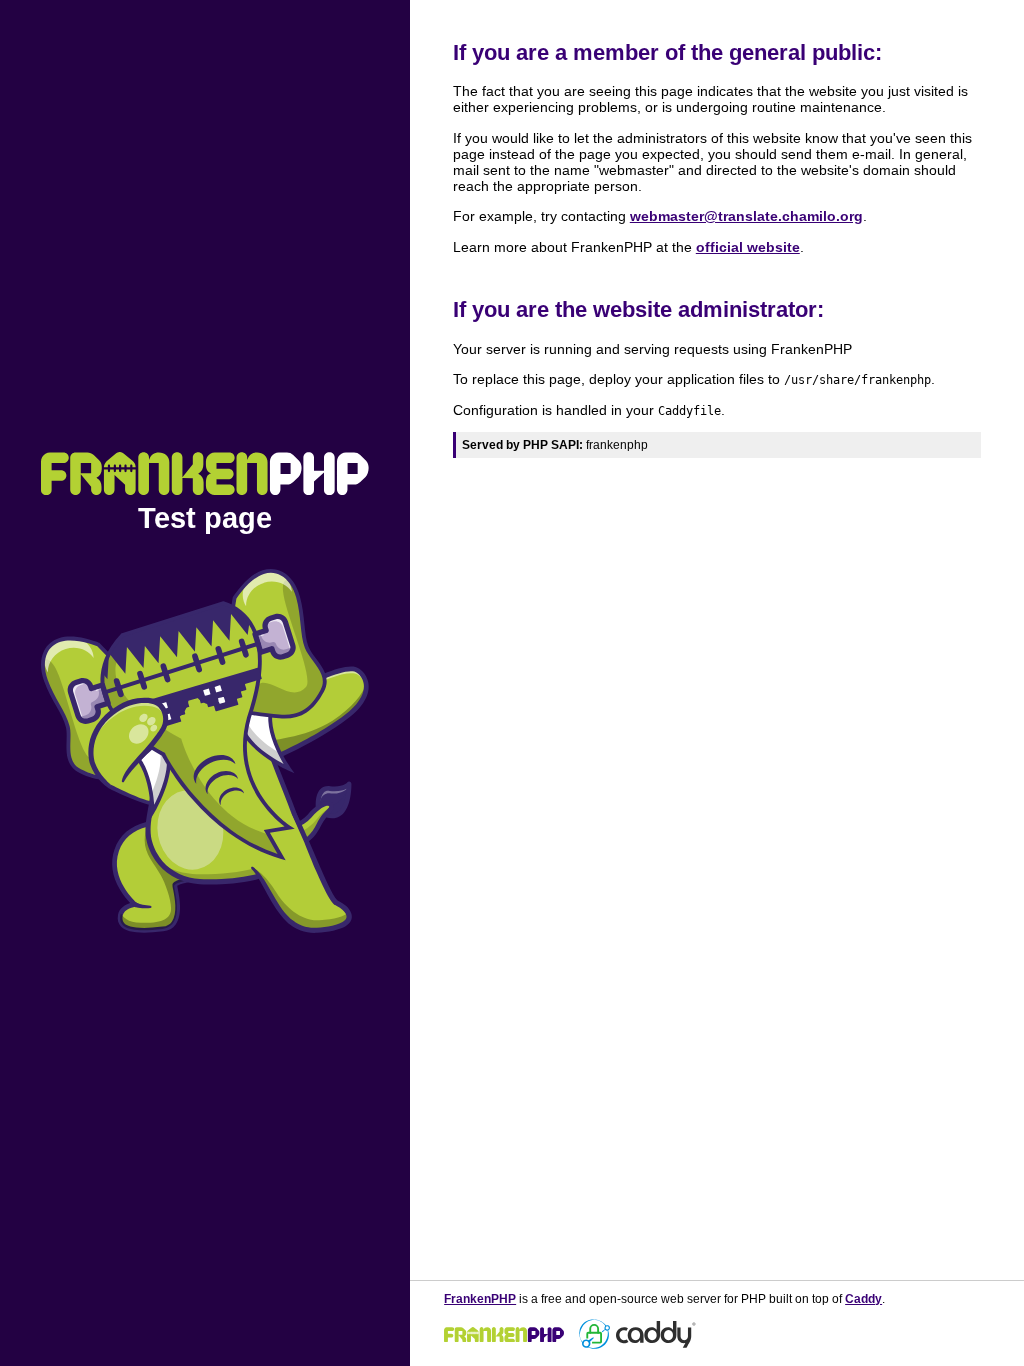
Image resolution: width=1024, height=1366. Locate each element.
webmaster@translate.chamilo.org (746, 216)
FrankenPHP (480, 1299)
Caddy (863, 1299)
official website (748, 247)
